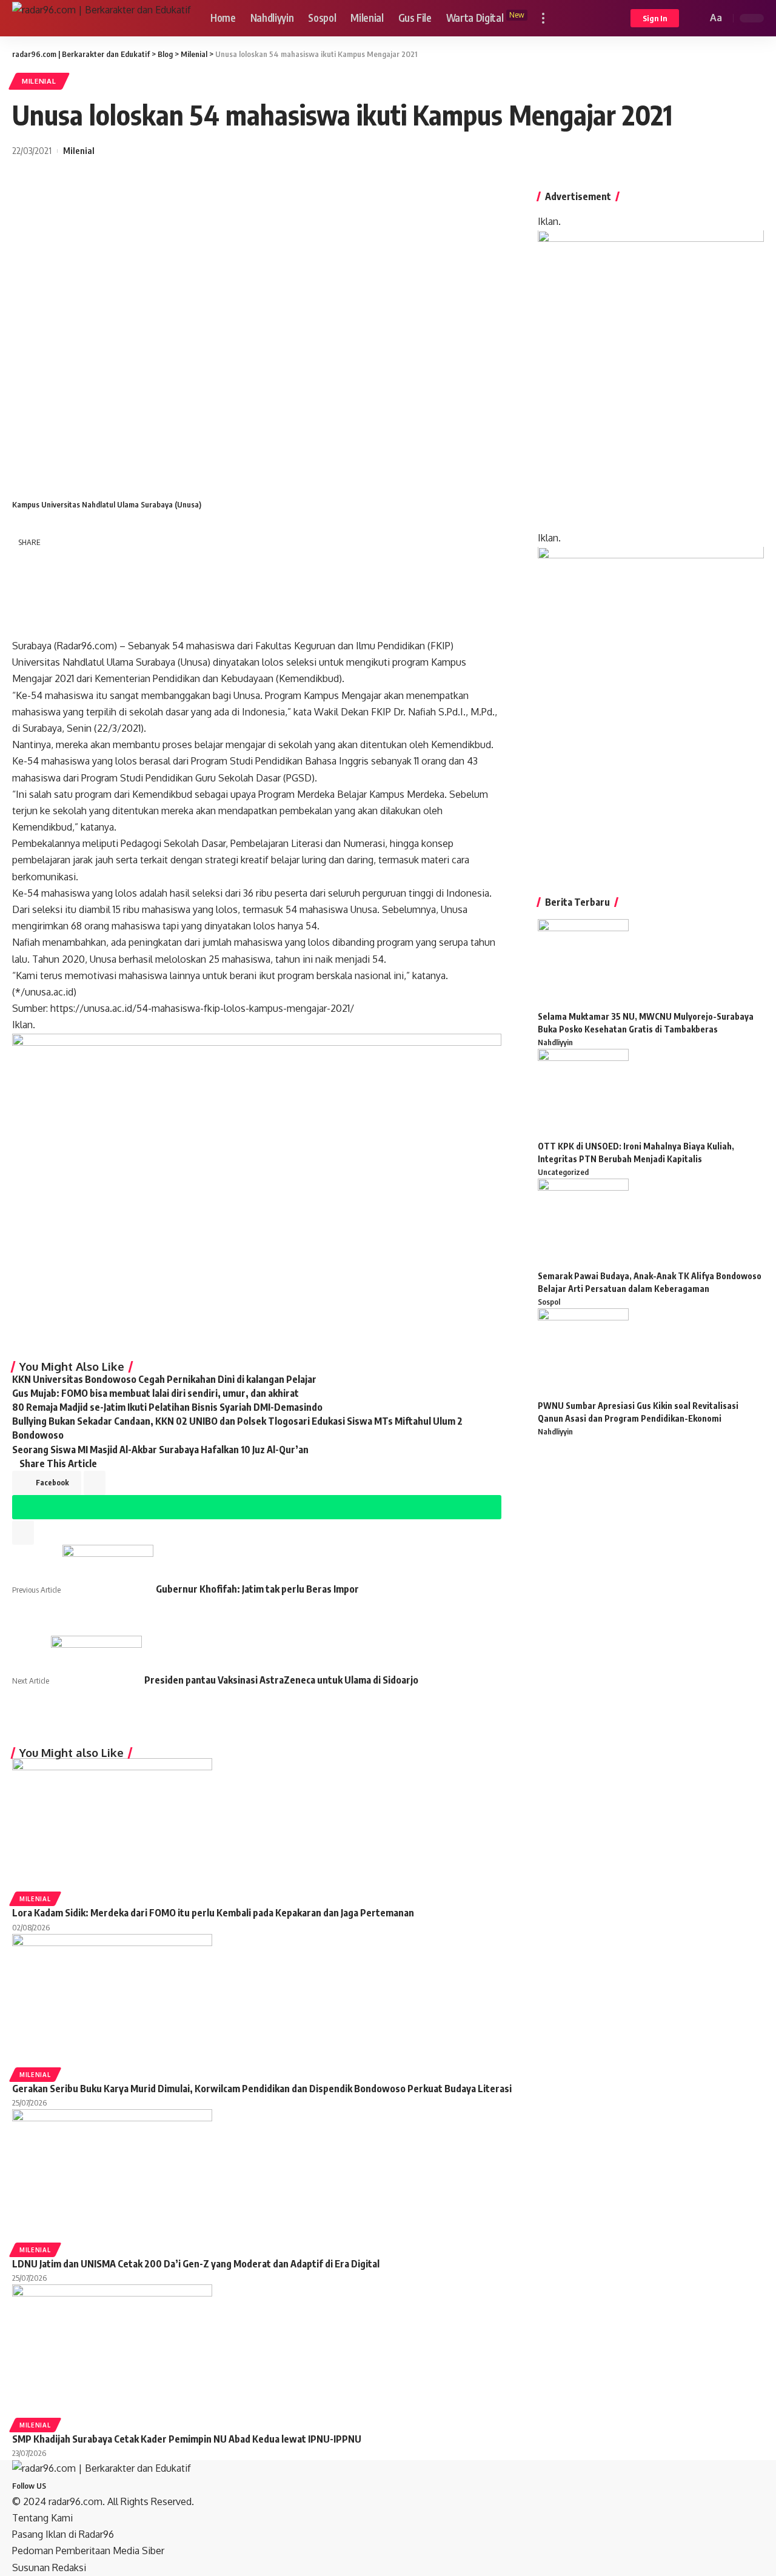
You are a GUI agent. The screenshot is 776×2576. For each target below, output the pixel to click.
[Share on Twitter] (58, 564)
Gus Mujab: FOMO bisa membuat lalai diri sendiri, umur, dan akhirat (156, 1393)
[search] (696, 18)
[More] (90, 622)
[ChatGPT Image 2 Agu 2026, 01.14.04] (651, 380)
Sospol (549, 1302)
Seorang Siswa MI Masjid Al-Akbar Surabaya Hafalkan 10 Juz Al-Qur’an (160, 1450)
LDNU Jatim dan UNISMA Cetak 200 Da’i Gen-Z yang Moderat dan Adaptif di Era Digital (196, 2264)
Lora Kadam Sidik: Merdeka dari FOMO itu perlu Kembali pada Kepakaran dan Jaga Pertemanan (213, 1913)
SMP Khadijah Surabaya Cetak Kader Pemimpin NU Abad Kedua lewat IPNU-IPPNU (187, 2439)
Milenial (39, 81)
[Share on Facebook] (27, 564)
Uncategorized (563, 1172)
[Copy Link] (27, 623)
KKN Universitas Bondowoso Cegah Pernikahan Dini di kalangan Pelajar (164, 1379)
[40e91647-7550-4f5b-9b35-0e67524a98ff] (651, 706)
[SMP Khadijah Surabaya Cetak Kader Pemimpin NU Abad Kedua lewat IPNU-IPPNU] (112, 2350)
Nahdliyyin (555, 1042)
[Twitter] (59, 2485)
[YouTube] (67, 2485)
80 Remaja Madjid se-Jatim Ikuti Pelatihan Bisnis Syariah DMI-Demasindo (167, 1407)
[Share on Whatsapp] (27, 593)
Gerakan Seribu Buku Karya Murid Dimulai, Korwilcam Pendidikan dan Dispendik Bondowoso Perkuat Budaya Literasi (262, 2089)
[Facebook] (52, 2485)
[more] (543, 18)
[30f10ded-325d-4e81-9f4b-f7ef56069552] (257, 1191)
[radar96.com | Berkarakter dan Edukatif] (102, 18)
